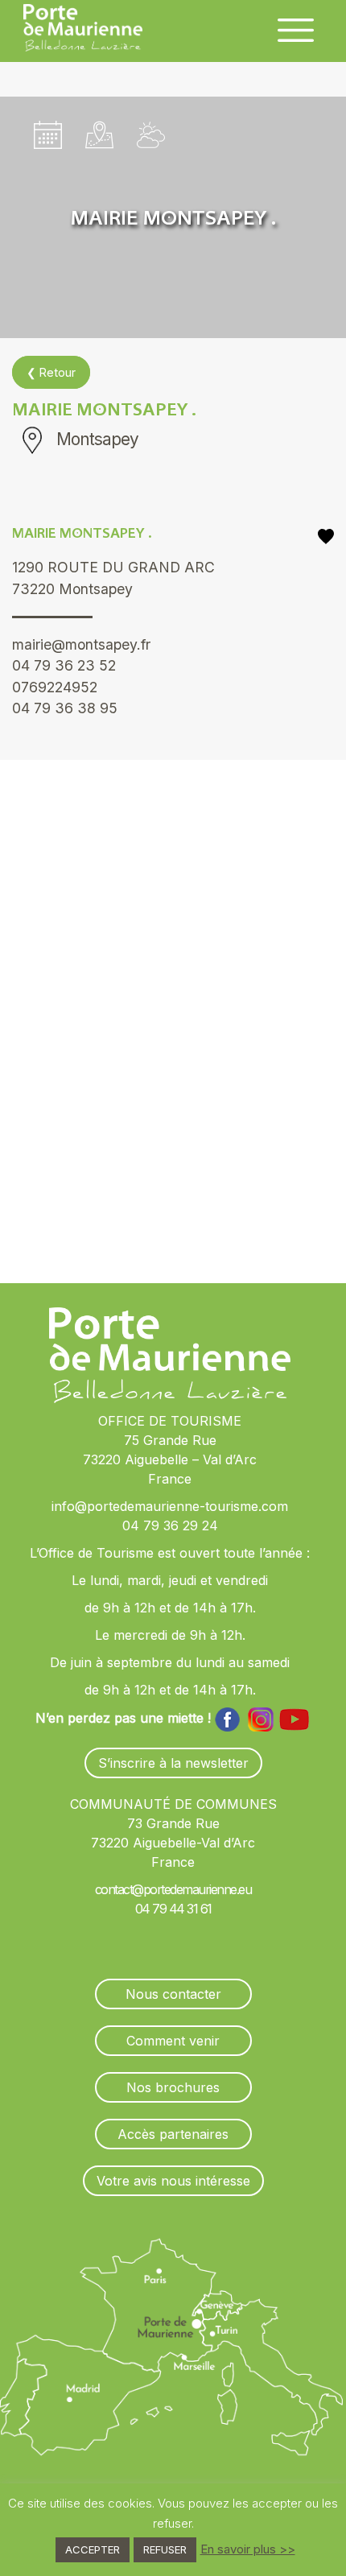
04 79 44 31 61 (173, 1909)
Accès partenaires (173, 2134)
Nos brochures (173, 2087)
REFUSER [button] (165, 2549)
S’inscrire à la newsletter (173, 1763)
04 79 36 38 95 (65, 708)
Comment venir (173, 2041)
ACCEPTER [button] (93, 2549)
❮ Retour (51, 372)
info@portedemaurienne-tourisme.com (170, 1506)
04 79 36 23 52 (64, 665)
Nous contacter (173, 1994)
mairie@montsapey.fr (81, 644)
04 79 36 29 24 (170, 1525)
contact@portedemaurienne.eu (173, 1889)
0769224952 (55, 687)
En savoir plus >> (248, 2549)
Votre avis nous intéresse (173, 2181)
